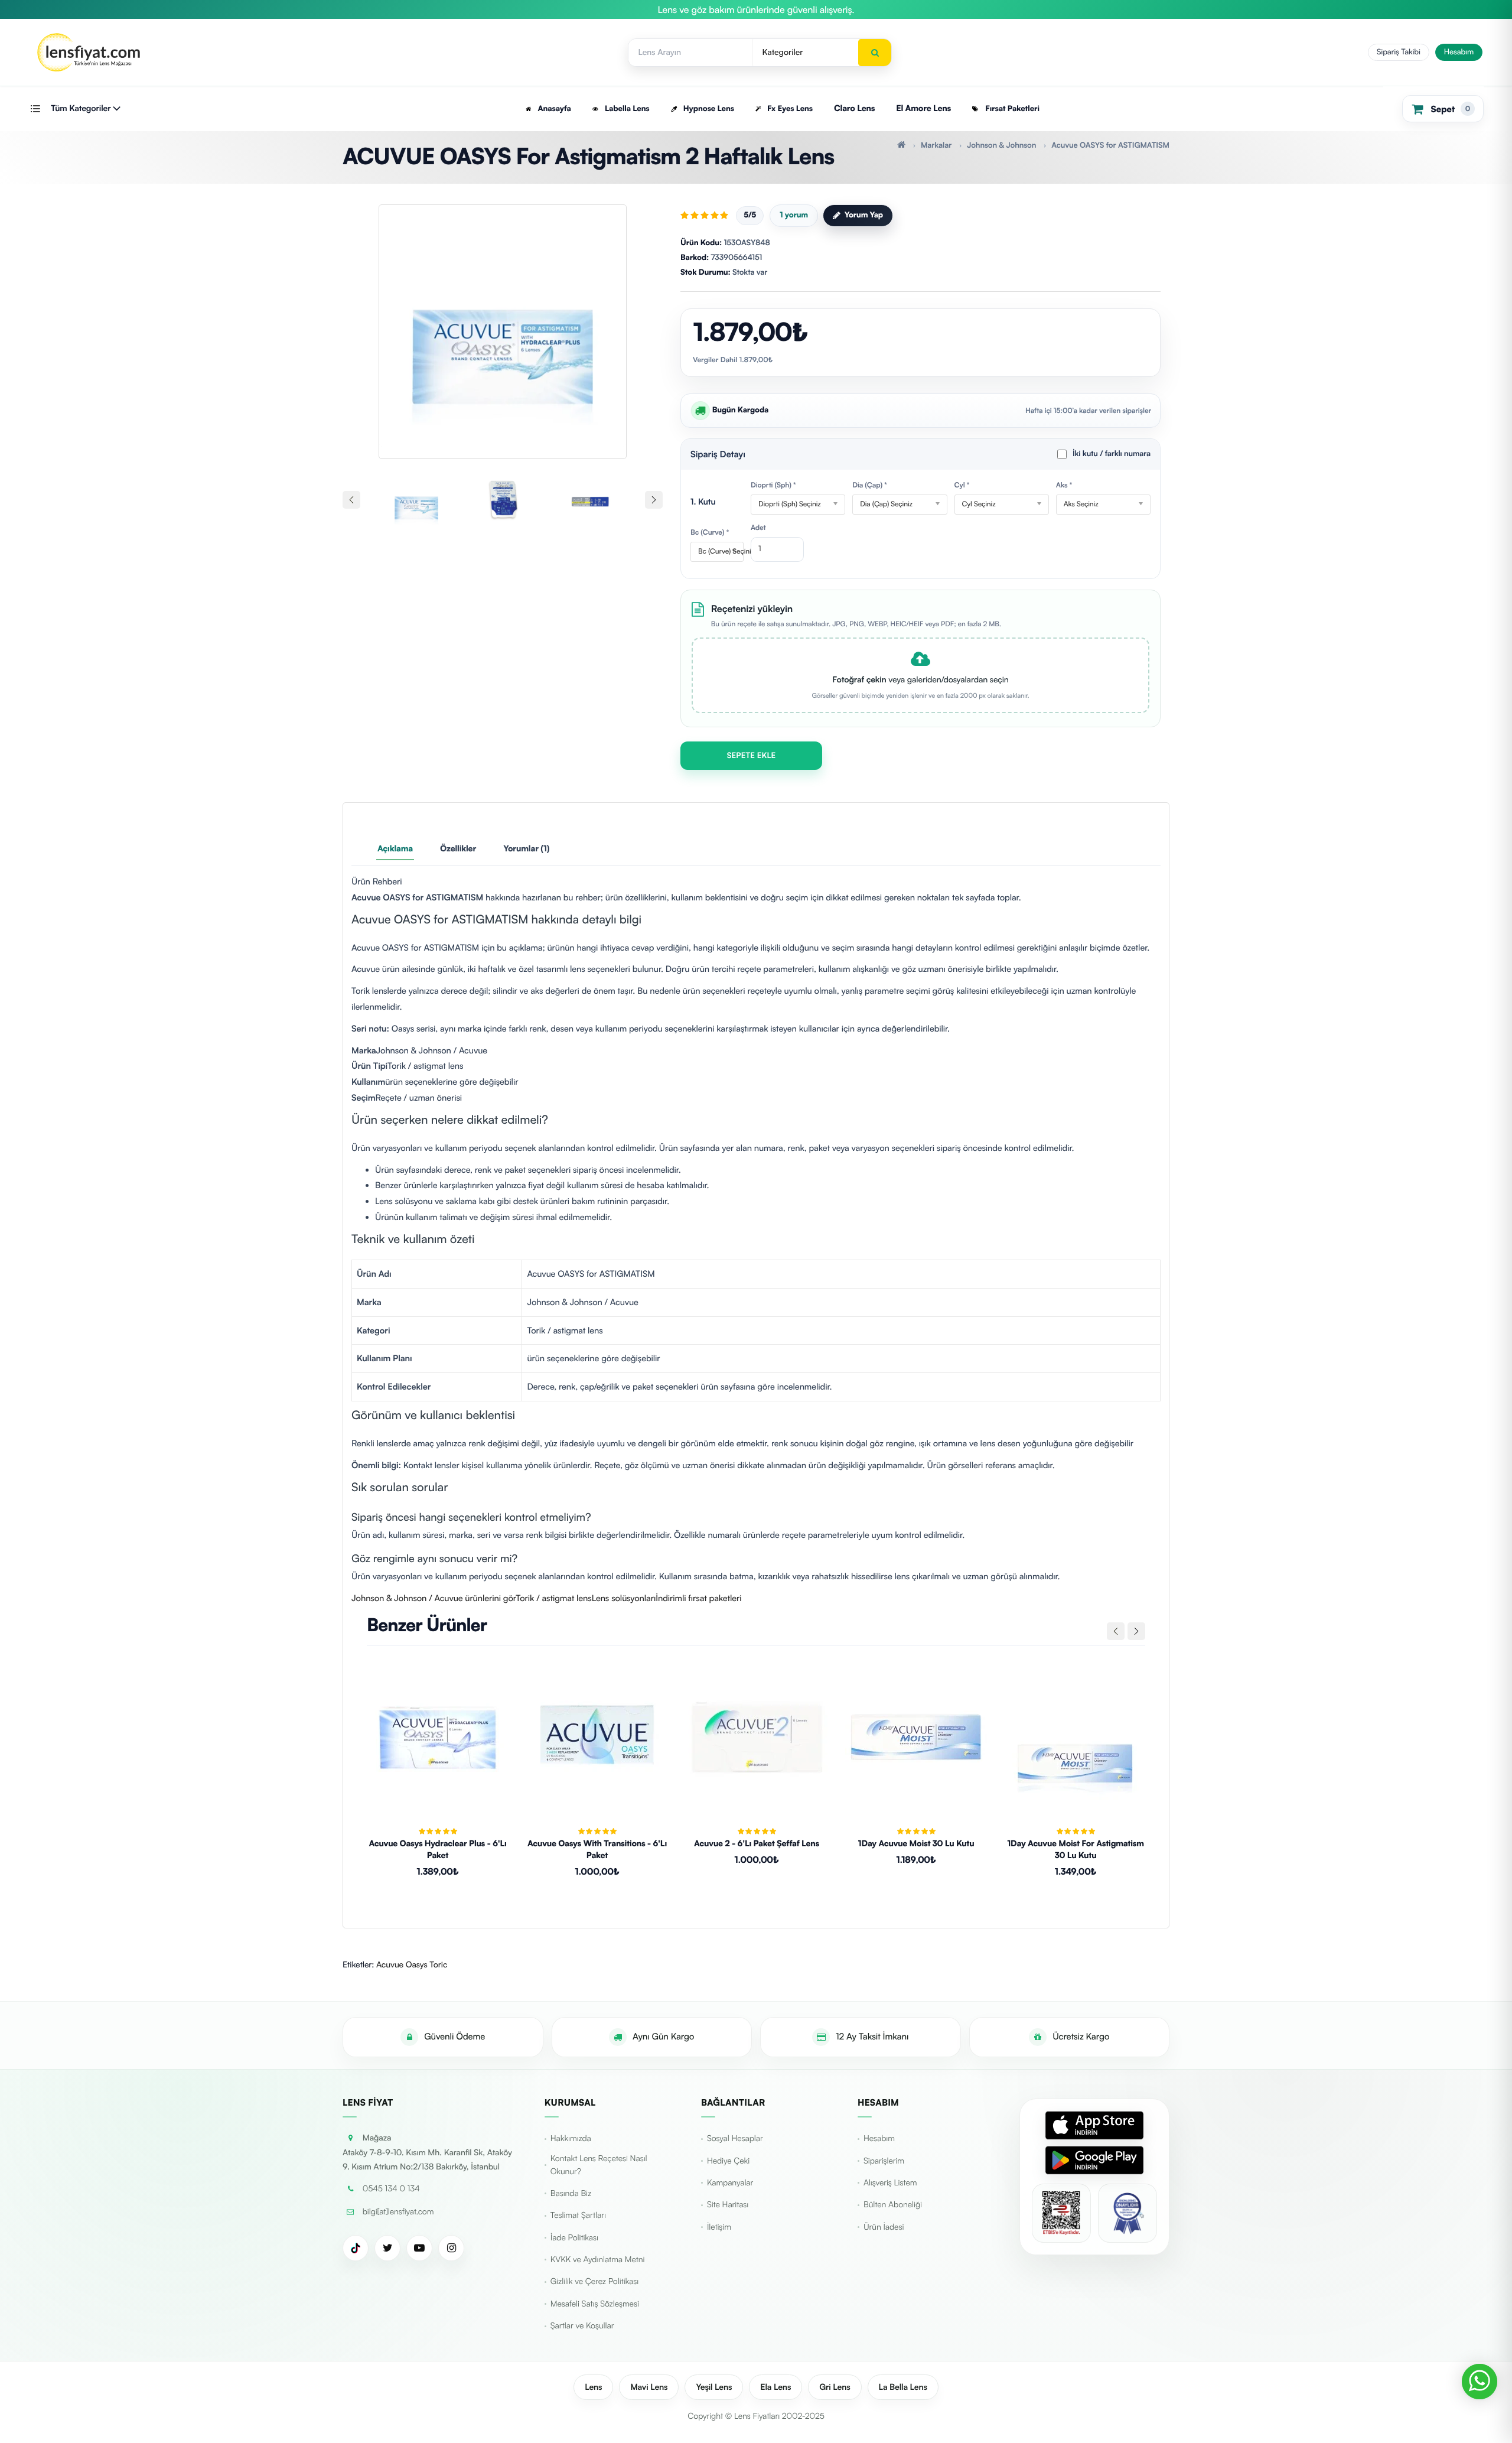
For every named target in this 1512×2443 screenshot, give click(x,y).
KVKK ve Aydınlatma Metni (598, 2260)
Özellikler (458, 849)
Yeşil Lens (714, 2387)
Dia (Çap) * (870, 485)
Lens (593, 2387)
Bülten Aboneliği (893, 2205)
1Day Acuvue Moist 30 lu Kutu (916, 1844)
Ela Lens (775, 2387)
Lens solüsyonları (624, 1598)
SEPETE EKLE (752, 756)
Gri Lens (835, 2387)
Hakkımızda (571, 2138)
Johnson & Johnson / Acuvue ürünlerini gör (434, 1598)
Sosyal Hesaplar (735, 2138)
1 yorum (794, 215)
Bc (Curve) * (710, 532)
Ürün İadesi (884, 2227)
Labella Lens (626, 109)
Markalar (936, 145)
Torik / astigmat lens (553, 1598)
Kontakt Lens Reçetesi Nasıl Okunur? (599, 2165)
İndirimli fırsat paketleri (698, 1598)
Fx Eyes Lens (789, 109)
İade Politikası (574, 2238)
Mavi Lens (649, 2387)
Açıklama (395, 849)
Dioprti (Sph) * (773, 485)
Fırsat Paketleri (1011, 109)
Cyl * (962, 485)
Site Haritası (728, 2205)
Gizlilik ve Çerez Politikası (594, 2281)
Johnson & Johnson (1001, 145)
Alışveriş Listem (890, 2183)
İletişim (719, 2227)
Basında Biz (571, 2193)
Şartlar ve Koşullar (582, 2326)
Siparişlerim (884, 2161)
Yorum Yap (864, 215)
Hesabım (1459, 52)
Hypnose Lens (707, 109)
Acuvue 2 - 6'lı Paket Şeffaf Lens (757, 1844)
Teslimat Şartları (578, 2215)
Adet (758, 527)
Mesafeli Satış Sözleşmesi (595, 2304)
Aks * (1064, 485)
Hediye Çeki (728, 2161)
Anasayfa (553, 109)
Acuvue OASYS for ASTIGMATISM (1110, 145)
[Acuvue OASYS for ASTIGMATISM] (503, 326)
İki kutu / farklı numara (1112, 454)
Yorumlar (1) (526, 849)
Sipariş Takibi (1399, 52)
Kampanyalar (730, 2183)
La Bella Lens (903, 2387)
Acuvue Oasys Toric (412, 1965)
